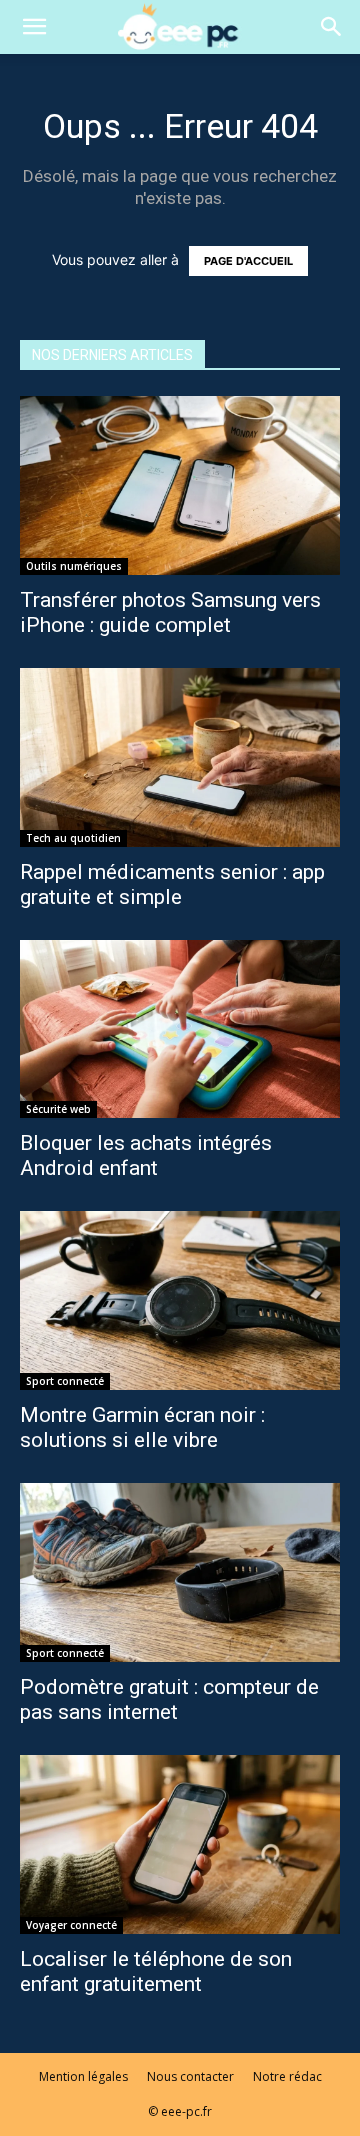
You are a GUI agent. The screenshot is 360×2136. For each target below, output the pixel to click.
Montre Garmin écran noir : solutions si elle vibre (142, 1427)
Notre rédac (287, 2076)
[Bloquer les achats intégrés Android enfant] (180, 1029)
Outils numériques (74, 566)
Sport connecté (65, 1381)
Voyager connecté (71, 1925)
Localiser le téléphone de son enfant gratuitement (156, 1971)
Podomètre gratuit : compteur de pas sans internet (169, 1699)
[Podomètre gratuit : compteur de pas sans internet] (180, 1572)
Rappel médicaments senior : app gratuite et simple (172, 884)
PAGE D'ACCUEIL (248, 261)
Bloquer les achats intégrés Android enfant (146, 1155)
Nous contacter (190, 2076)
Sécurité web (58, 1109)
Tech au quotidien (73, 838)
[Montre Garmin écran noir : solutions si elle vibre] (180, 1300)
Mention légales (83, 2076)
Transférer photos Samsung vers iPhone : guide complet (170, 612)
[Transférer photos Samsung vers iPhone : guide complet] (180, 485)
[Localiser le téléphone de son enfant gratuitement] (180, 1844)
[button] (34, 27)
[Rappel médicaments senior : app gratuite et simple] (180, 757)
